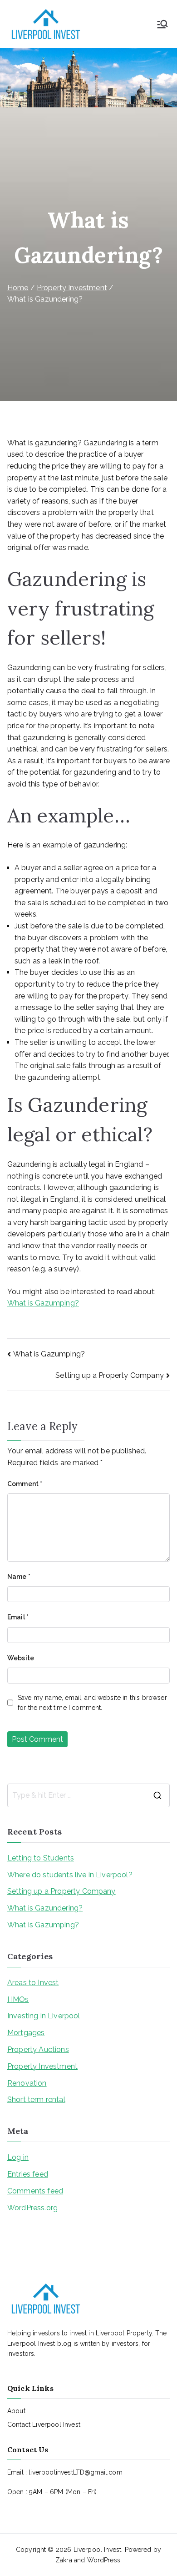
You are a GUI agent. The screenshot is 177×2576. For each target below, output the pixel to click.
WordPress (104, 2560)
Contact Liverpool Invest (44, 2425)
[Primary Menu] (162, 24)
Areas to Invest (33, 1983)
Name (19, 1577)
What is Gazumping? (43, 1303)
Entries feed (28, 2174)
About (16, 2411)
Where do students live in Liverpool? (70, 1875)
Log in (18, 2157)
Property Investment (42, 2066)
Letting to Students (41, 1858)
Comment (25, 1484)
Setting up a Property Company (110, 1375)
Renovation (27, 2083)
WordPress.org (32, 2208)
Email (18, 1617)
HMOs (18, 1999)
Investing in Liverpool (44, 2016)
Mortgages (26, 2033)
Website (21, 1658)
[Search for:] (88, 1795)
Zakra (64, 2560)
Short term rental (36, 2100)
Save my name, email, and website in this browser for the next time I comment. (92, 1703)
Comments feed (35, 2191)
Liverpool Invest (98, 2550)
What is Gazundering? (45, 1908)
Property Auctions (38, 2049)
